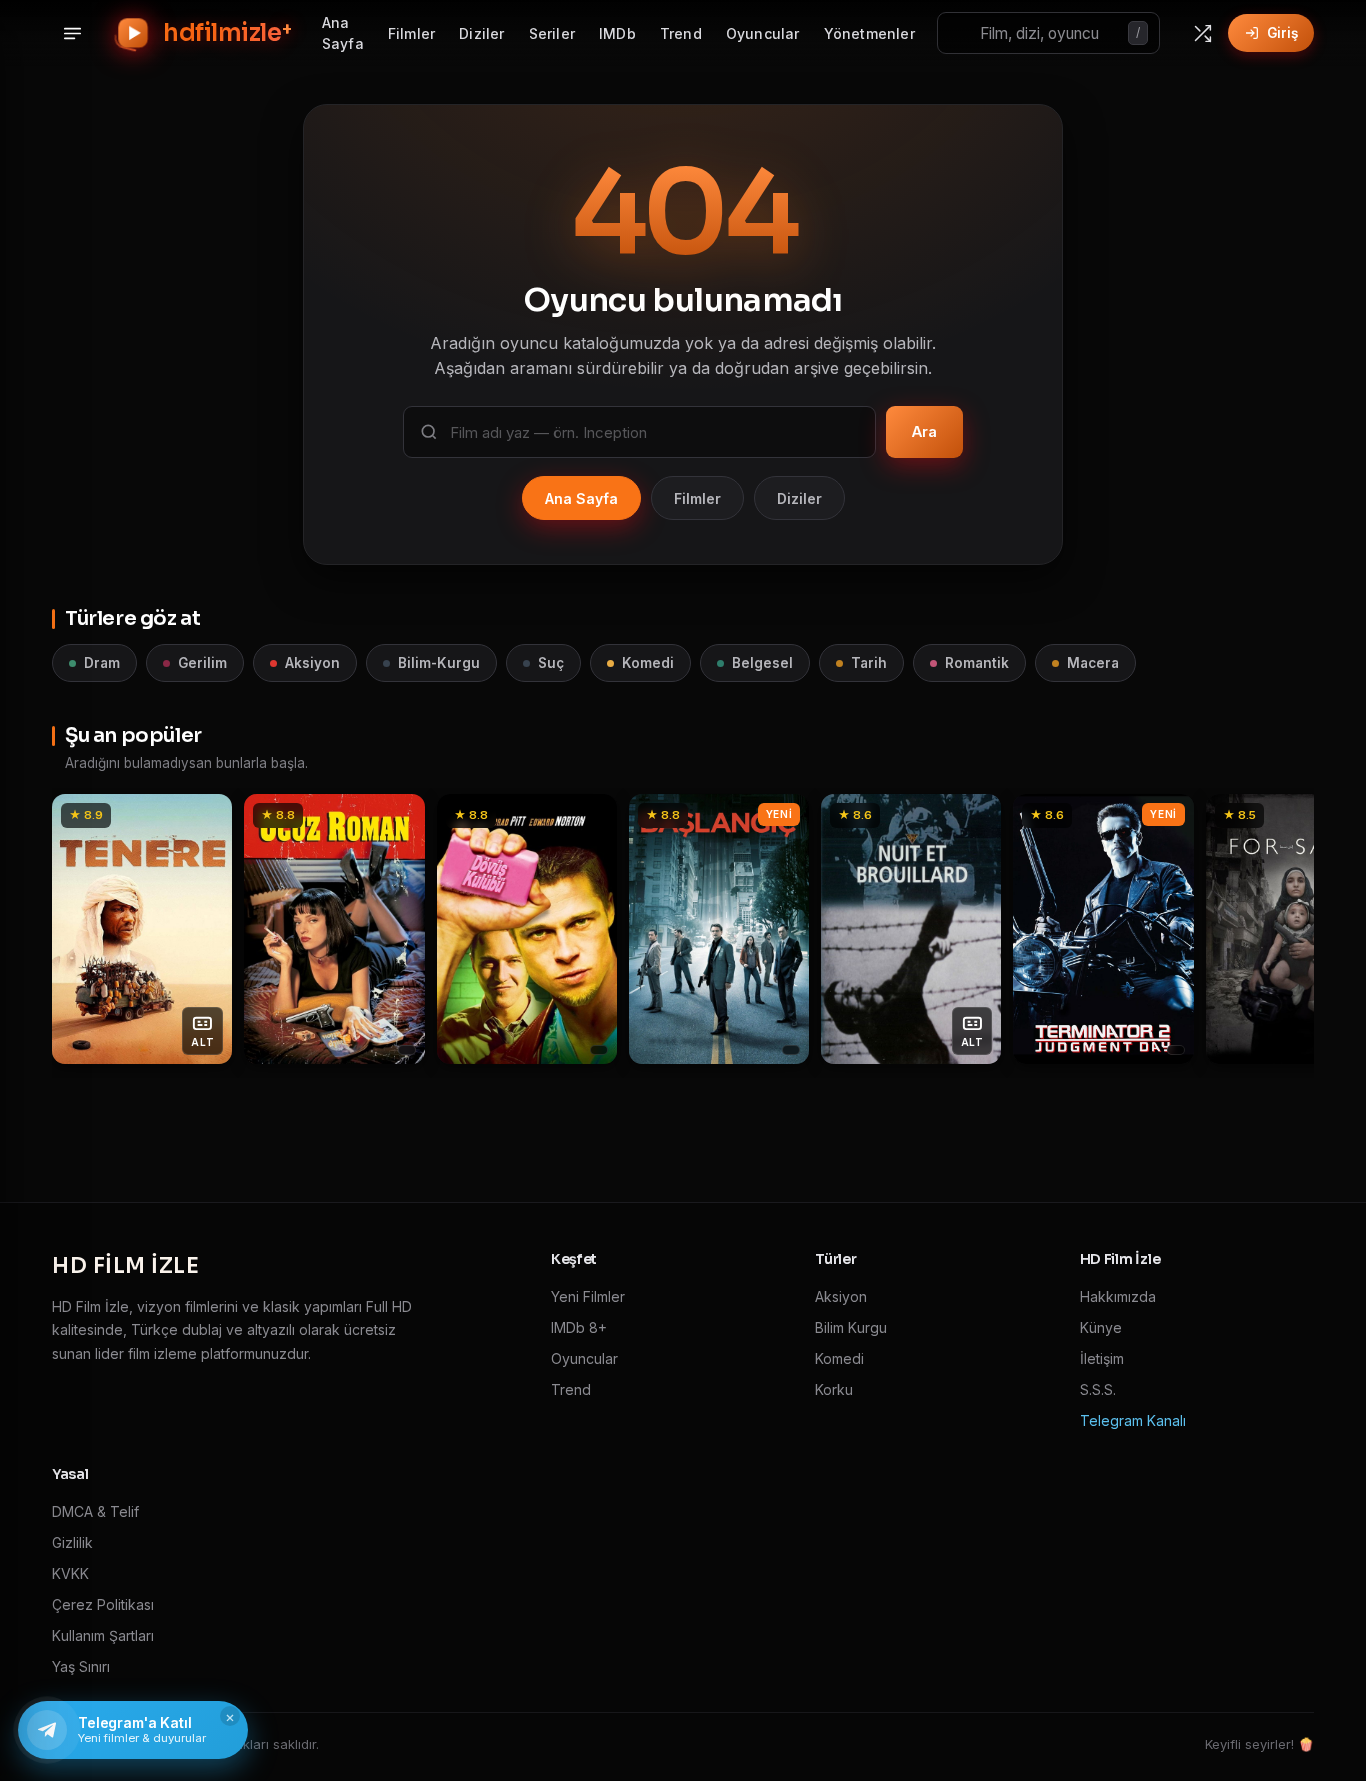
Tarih (869, 663)
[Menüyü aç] (72, 33)
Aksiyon (312, 663)
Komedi (648, 663)
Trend (681, 33)
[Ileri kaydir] (1288, 929)
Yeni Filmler (588, 1296)
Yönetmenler (869, 33)
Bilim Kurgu (851, 1327)
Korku (834, 1389)
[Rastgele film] (1202, 33)
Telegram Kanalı (1133, 1420)
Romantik (977, 663)
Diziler (481, 33)
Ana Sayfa (343, 33)
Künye (1101, 1327)
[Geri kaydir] (78, 929)
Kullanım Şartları (103, 1635)
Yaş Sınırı (81, 1666)
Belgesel (762, 663)
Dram (102, 663)
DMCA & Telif (95, 1511)
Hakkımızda (1118, 1296)
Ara (924, 431)
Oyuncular (763, 33)
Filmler (411, 33)
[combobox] (1048, 33)
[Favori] (206, 816)
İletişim (1102, 1358)
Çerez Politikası (103, 1604)
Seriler (552, 33)
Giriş (1282, 33)
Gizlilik (72, 1542)
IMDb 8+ (579, 1327)
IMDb (617, 33)
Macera (1093, 663)
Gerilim (202, 663)
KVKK (70, 1573)
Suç (551, 663)
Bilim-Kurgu (439, 663)
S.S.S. (1098, 1389)
